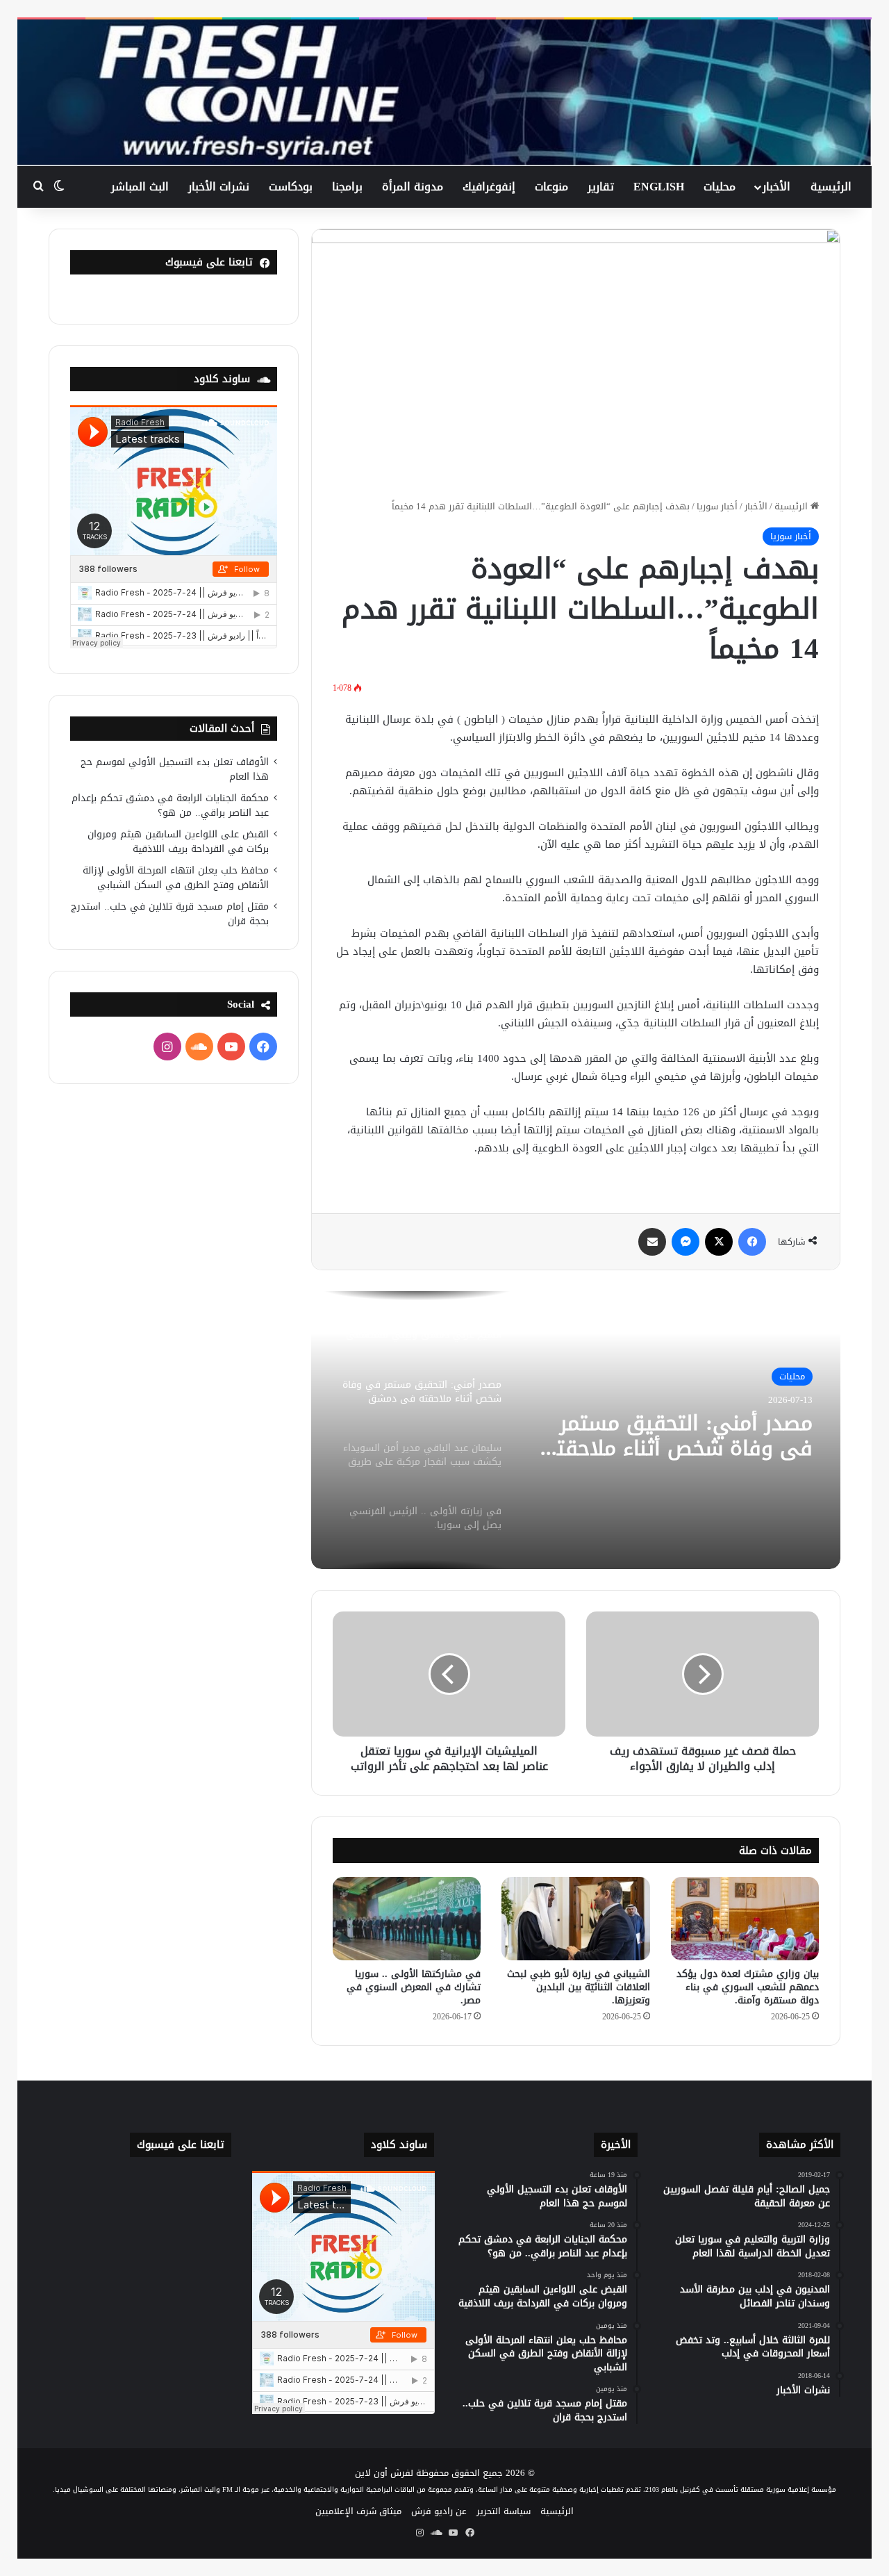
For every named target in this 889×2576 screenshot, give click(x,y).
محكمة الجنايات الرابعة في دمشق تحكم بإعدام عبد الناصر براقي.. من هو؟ (170, 805)
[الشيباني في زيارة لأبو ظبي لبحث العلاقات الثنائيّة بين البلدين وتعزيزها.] (575, 1919)
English (659, 187)
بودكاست (291, 187)
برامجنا (347, 187)
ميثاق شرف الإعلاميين (358, 2511)
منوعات (551, 187)
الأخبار (776, 187)
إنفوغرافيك (489, 187)
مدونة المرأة (413, 187)
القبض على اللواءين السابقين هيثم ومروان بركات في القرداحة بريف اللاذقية (178, 842)
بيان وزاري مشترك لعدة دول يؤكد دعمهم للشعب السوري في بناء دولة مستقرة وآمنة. (748, 1987)
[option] (576, 1430)
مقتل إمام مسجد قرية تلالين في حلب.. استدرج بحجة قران (170, 914)
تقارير (601, 187)
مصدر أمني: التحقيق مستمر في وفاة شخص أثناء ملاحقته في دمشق (679, 1436)
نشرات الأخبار (219, 187)
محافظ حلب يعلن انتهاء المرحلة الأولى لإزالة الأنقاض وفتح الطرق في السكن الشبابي (176, 878)
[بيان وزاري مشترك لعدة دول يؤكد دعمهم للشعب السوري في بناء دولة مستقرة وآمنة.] (745, 1919)
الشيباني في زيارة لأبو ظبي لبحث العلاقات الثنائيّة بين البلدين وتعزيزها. (579, 1987)
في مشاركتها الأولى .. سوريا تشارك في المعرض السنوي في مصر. (414, 1987)
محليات (720, 187)
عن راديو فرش (439, 2511)
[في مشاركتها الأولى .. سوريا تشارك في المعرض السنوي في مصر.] (407, 1919)
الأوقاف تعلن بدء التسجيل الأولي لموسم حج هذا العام (175, 769)
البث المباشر (140, 187)
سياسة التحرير (504, 2511)
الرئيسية (831, 187)
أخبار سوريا (717, 506)
